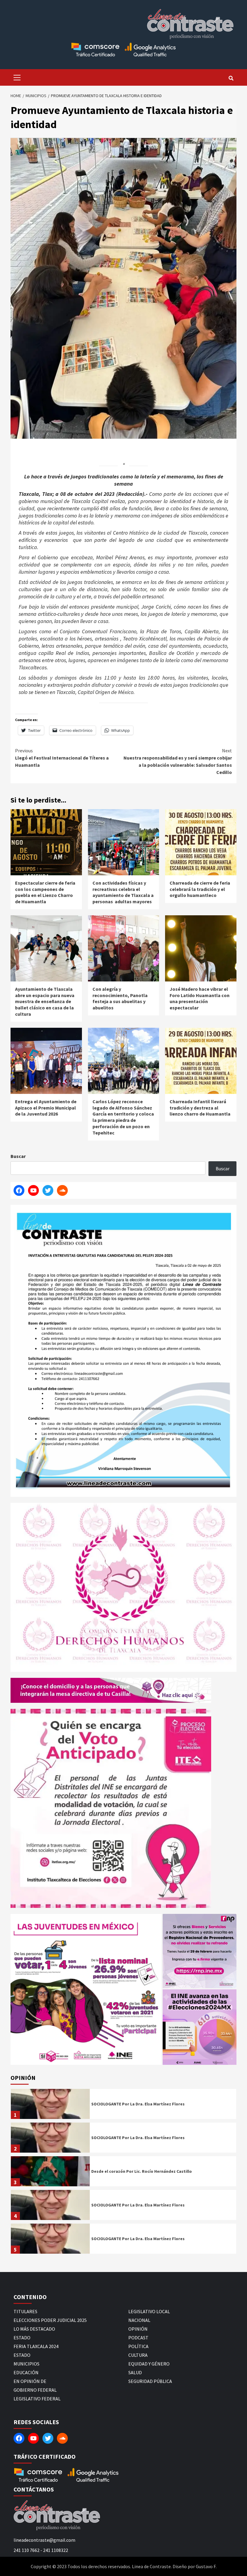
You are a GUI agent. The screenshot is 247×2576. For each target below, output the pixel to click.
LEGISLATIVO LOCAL (149, 2311)
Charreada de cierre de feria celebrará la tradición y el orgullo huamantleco (200, 889)
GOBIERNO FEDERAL (35, 2390)
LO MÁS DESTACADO (34, 2329)
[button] (86, 1989)
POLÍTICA (138, 2346)
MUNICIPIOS (27, 2364)
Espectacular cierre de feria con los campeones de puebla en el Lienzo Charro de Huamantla (45, 892)
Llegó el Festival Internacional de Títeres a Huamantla (62, 758)
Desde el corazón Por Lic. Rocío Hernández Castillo (142, 2171)
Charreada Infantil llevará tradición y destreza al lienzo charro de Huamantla (200, 1108)
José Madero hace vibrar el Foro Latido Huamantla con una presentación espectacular (200, 998)
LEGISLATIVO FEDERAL (37, 2399)
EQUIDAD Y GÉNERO (149, 2364)
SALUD (135, 2372)
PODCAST (138, 2338)
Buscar (18, 1156)
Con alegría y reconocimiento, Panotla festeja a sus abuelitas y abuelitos (120, 998)
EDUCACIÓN (26, 2372)
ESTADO (22, 2338)
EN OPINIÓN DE (30, 2381)
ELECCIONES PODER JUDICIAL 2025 (50, 2320)
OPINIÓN (138, 2329)
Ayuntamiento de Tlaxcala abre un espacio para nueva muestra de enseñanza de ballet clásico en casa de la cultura (45, 1001)
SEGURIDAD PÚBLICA (150, 2381)
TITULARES (25, 2311)
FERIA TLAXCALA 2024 (36, 2346)
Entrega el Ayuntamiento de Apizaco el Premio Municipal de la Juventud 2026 (46, 1108)
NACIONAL (139, 2320)
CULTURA (138, 2355)
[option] (123, 2105)
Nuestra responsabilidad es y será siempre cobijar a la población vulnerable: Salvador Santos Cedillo (178, 761)
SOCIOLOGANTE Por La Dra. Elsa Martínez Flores (138, 2104)
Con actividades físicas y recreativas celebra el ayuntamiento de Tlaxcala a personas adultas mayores (123, 892)
